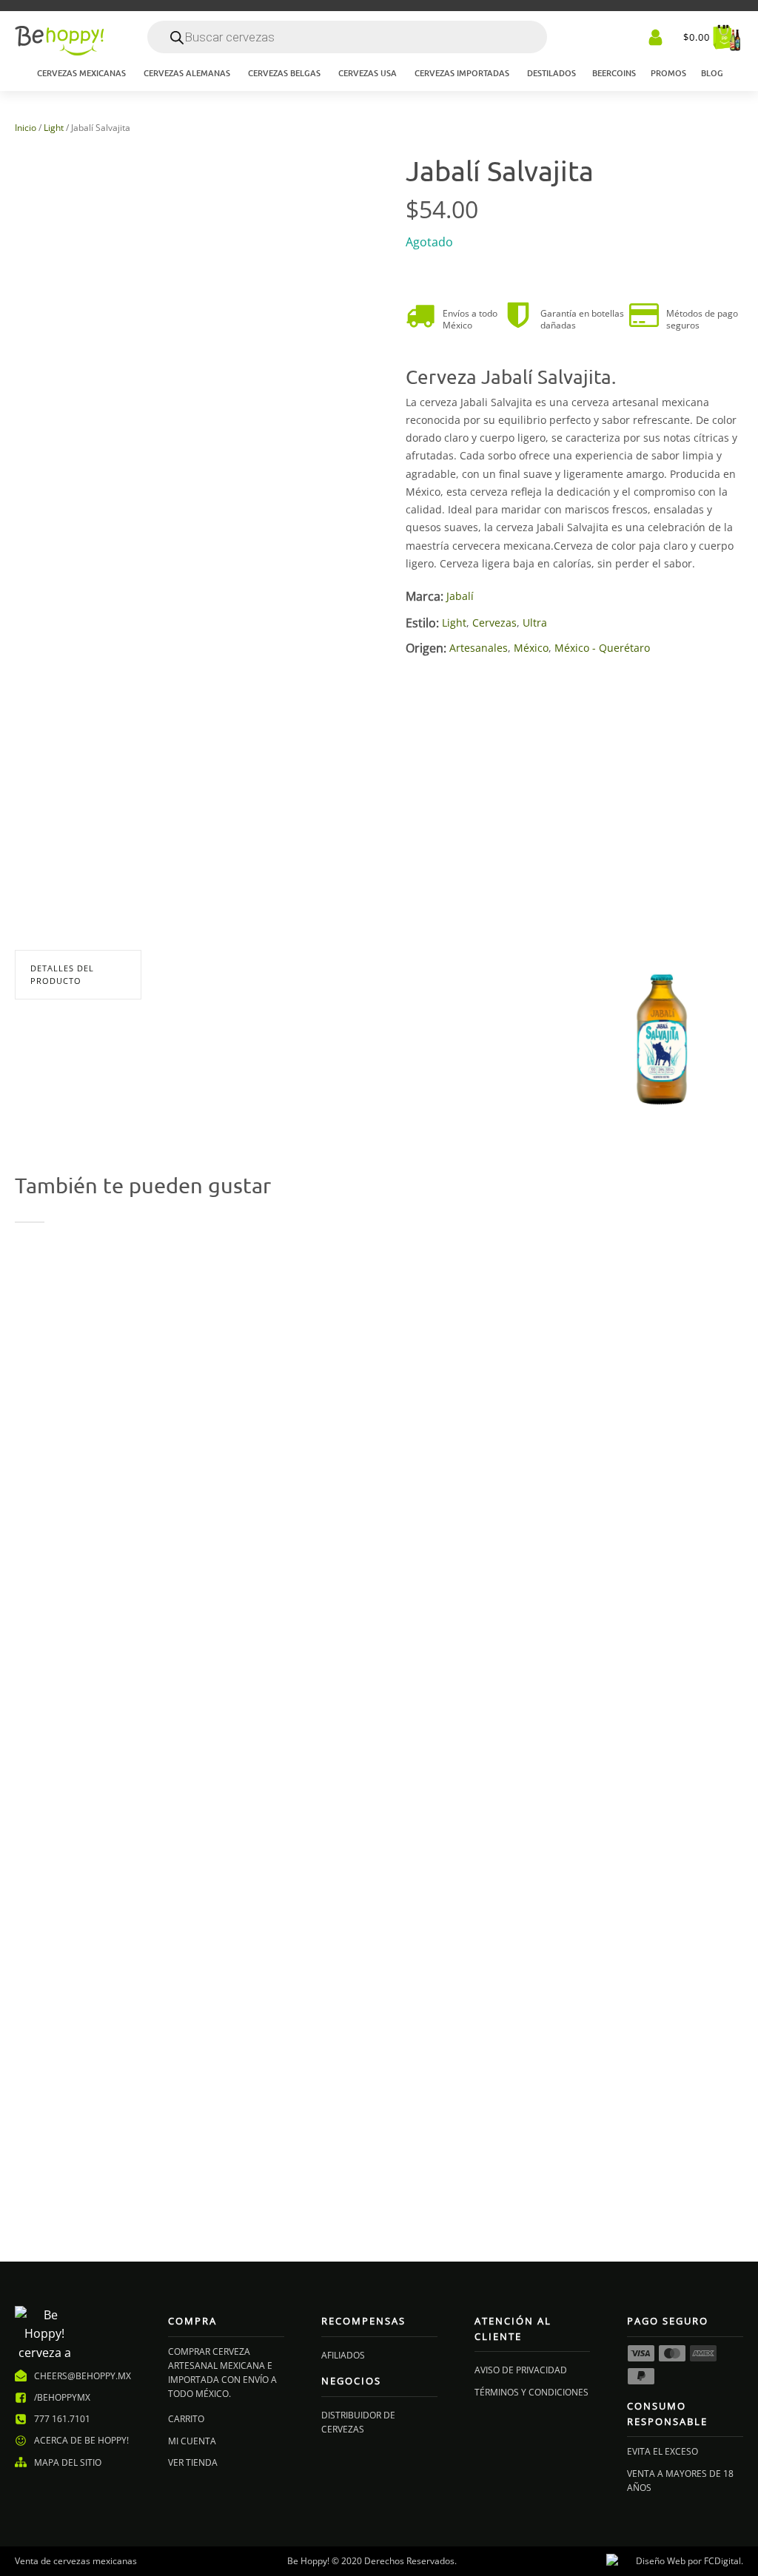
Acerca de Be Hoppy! (81, 2440)
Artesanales (479, 648)
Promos (668, 73)
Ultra (535, 623)
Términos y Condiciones (531, 2392)
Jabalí (460, 596)
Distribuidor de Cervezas (358, 2422)
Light (54, 128)
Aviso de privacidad (521, 2370)
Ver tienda (193, 2462)
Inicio (26, 128)
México (531, 648)
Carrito (186, 2419)
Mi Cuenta (192, 2441)
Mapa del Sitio (68, 2462)
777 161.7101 (62, 2419)
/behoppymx (62, 2397)
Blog (712, 73)
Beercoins (614, 73)
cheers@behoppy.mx (83, 2376)
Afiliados (343, 2355)
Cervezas (494, 623)
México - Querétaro (602, 648)
